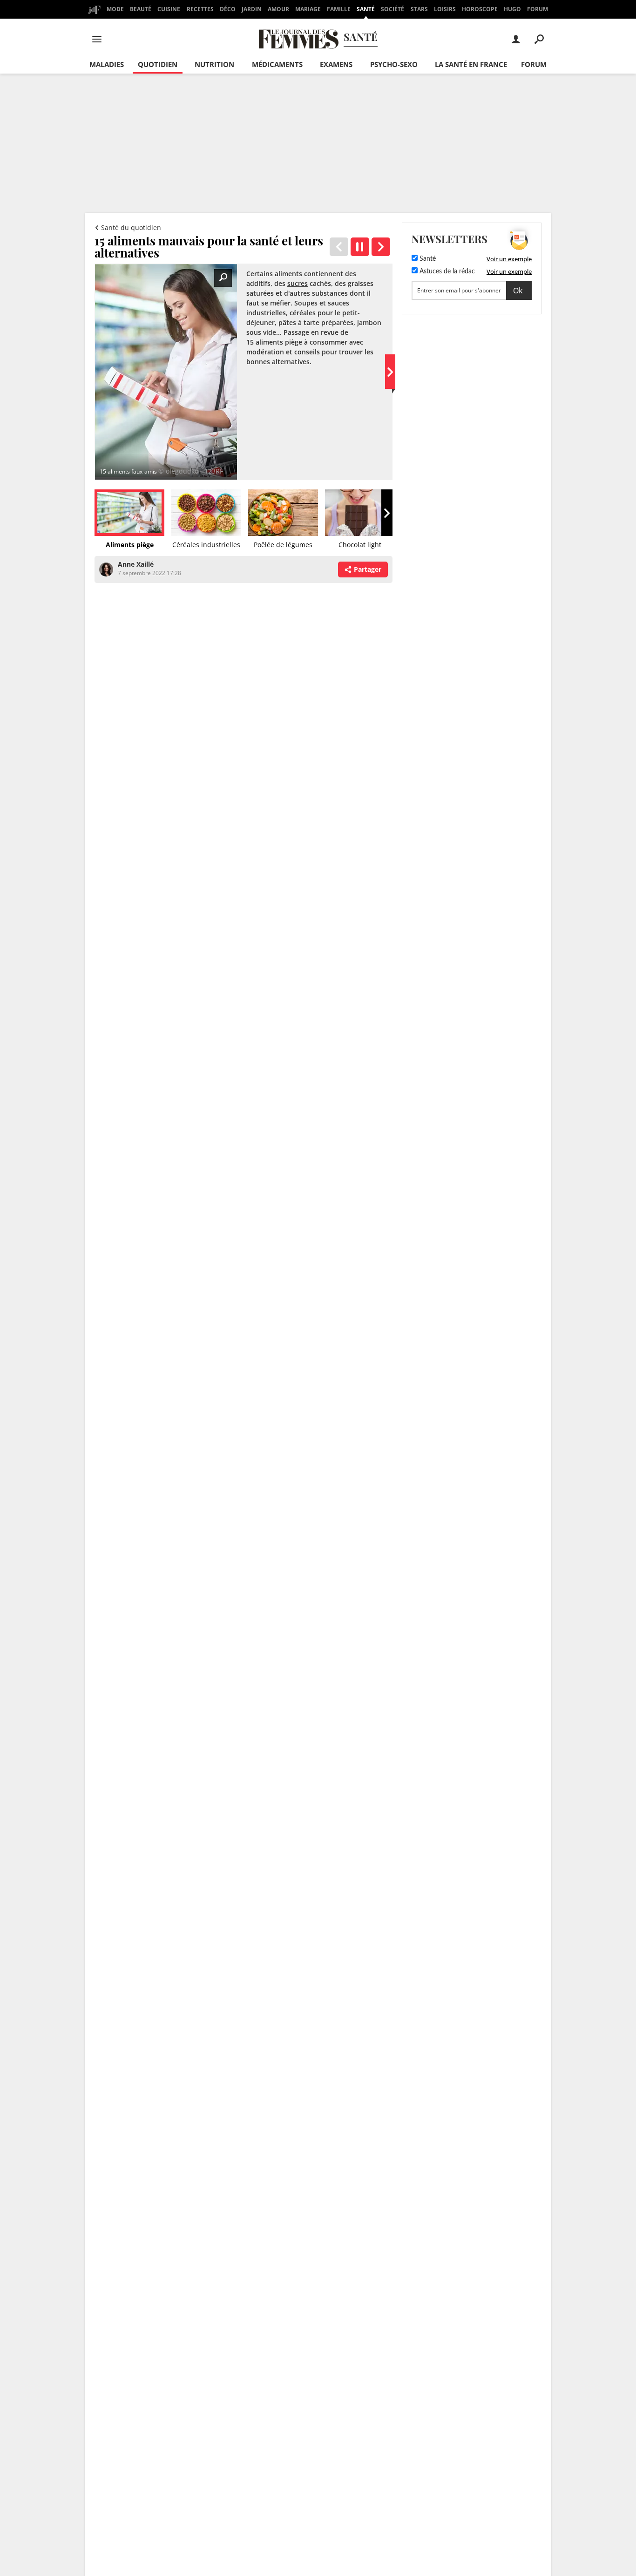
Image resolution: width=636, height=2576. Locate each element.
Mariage (308, 9)
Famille (339, 9)
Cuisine (169, 9)
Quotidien (158, 64)
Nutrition (214, 64)
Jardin (252, 9)
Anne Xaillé (136, 564)
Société (392, 9)
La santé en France (471, 64)
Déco (228, 9)
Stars (419, 9)
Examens (336, 64)
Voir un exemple (509, 259)
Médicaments (277, 64)
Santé (366, 9)
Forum (538, 9)
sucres (298, 283)
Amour (278, 9)
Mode (115, 9)
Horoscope (480, 9)
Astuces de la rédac (446, 271)
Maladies (107, 64)
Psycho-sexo (394, 64)
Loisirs (445, 9)
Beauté (141, 9)
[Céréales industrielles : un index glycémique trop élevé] (381, 247)
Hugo (512, 9)
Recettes (200, 9)
